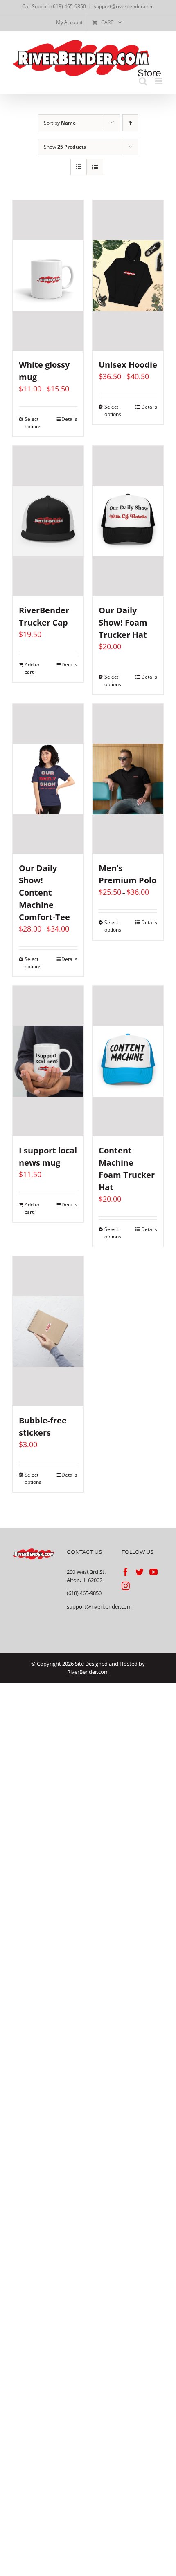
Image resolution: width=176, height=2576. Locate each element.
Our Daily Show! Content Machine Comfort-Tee (44, 893)
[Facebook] (126, 1572)
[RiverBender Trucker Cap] (48, 521)
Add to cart (32, 668)
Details (69, 419)
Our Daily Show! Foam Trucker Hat (123, 622)
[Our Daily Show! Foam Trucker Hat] (128, 521)
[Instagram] (126, 1586)
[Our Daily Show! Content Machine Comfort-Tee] (48, 779)
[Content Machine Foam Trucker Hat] (128, 1061)
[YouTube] (153, 1572)
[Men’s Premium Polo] (128, 779)
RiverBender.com (88, 1672)
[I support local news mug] (48, 1061)
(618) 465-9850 (84, 1593)
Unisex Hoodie (128, 365)
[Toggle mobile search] (143, 81)
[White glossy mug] (48, 275)
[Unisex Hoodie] (128, 275)
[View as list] (95, 167)
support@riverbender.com (124, 6)
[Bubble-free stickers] (48, 1331)
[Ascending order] (130, 123)
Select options (33, 423)
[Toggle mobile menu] (159, 81)
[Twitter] (140, 1572)
